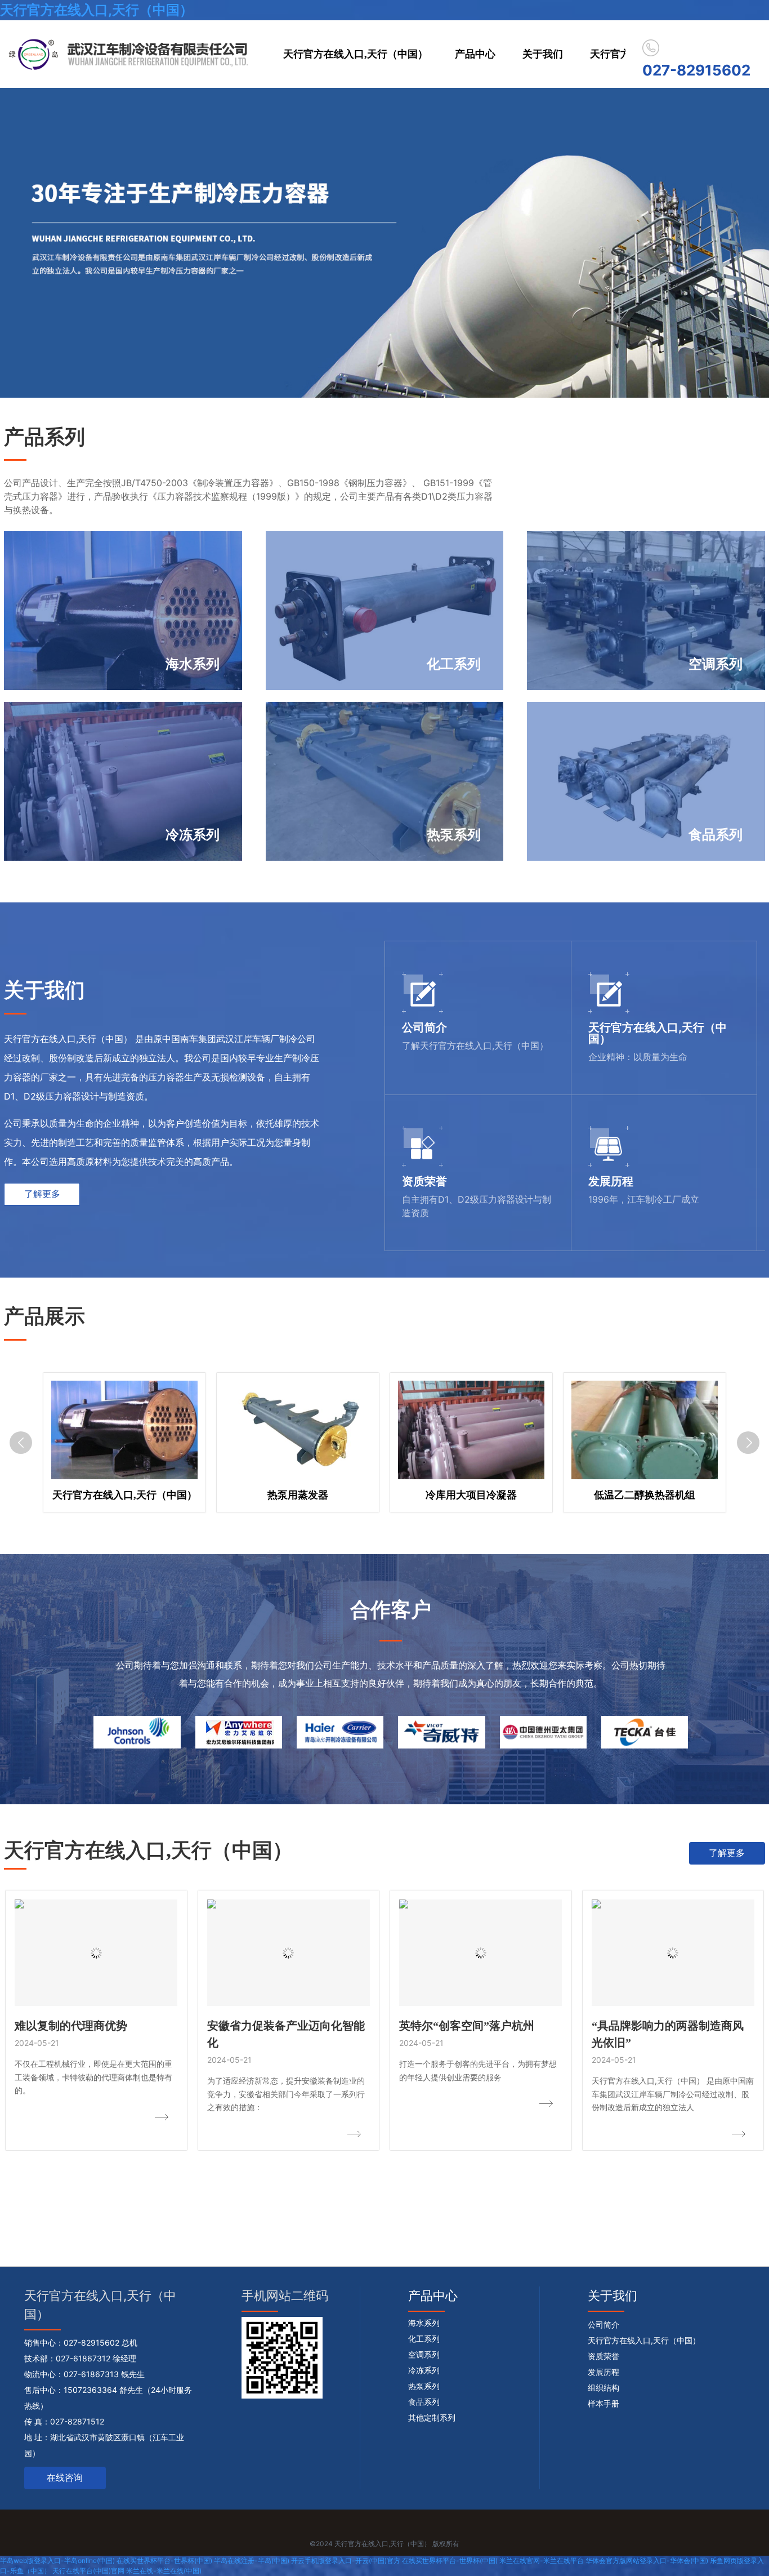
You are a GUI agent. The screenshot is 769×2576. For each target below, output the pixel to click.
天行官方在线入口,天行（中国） (97, 10)
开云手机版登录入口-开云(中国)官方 (346, 2561)
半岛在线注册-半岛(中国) (252, 2561)
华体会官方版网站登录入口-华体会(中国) (647, 2561)
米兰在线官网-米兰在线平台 (542, 2561)
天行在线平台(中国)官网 (88, 2571)
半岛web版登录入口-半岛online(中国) (57, 2561)
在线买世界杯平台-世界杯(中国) (164, 2561)
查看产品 (61, 673)
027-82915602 (696, 70)
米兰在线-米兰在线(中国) (164, 2571)
